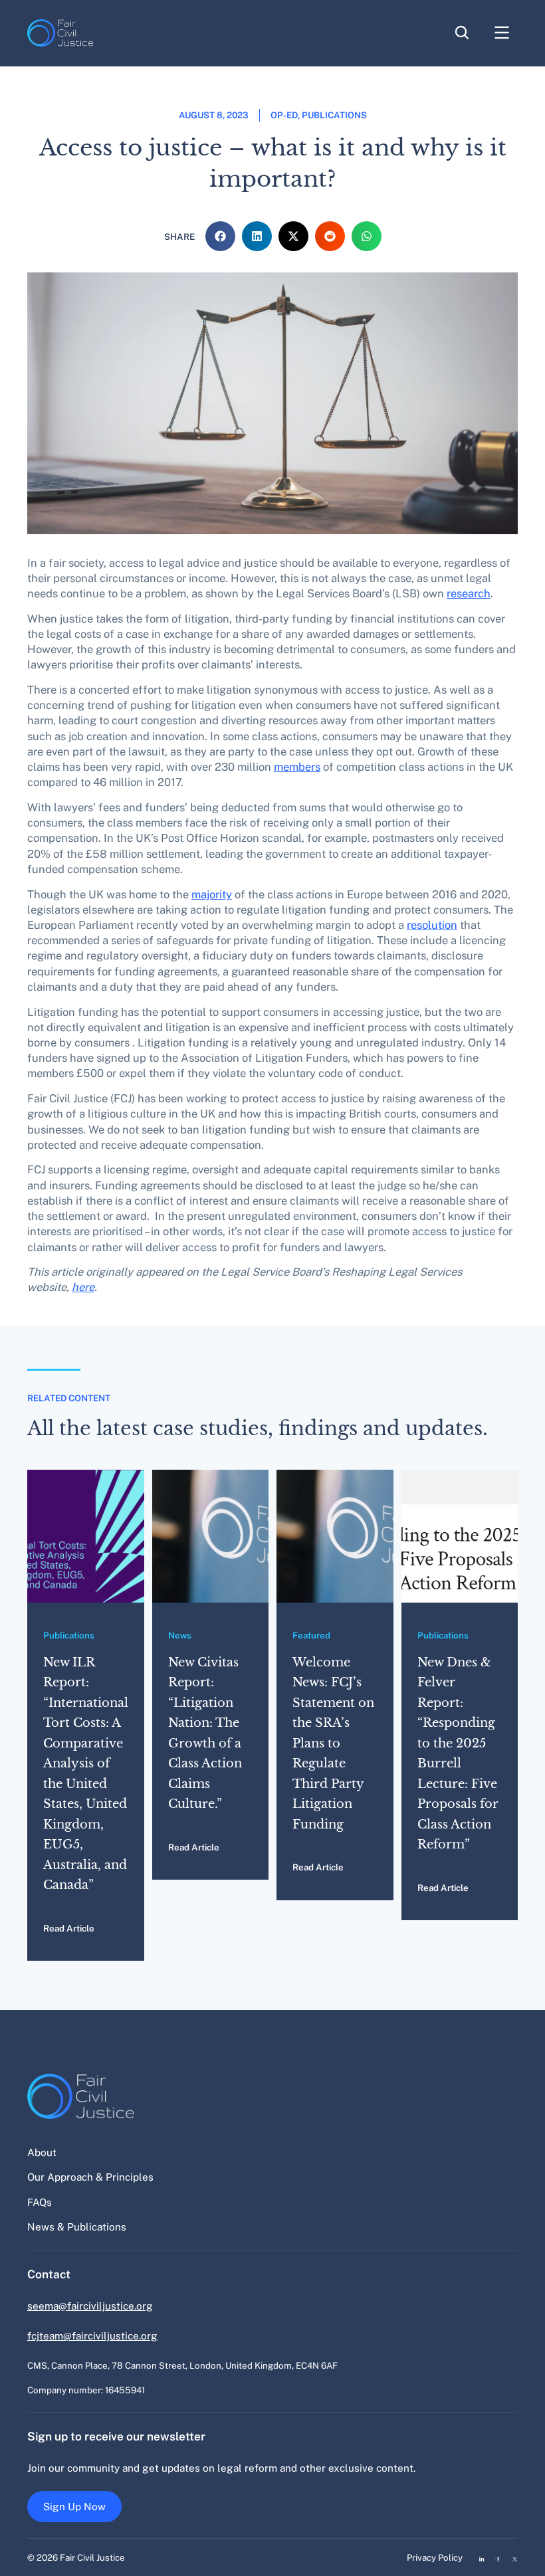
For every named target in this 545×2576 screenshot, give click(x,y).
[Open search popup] (462, 35)
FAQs (40, 2202)
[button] (220, 236)
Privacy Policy (435, 2557)
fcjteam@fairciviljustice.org (92, 2335)
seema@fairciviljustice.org (90, 2306)
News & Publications (77, 2227)
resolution (432, 925)
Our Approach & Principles (90, 2177)
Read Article (69, 1928)
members (297, 767)
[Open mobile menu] (502, 45)
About (42, 2152)
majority (212, 894)
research (469, 593)
